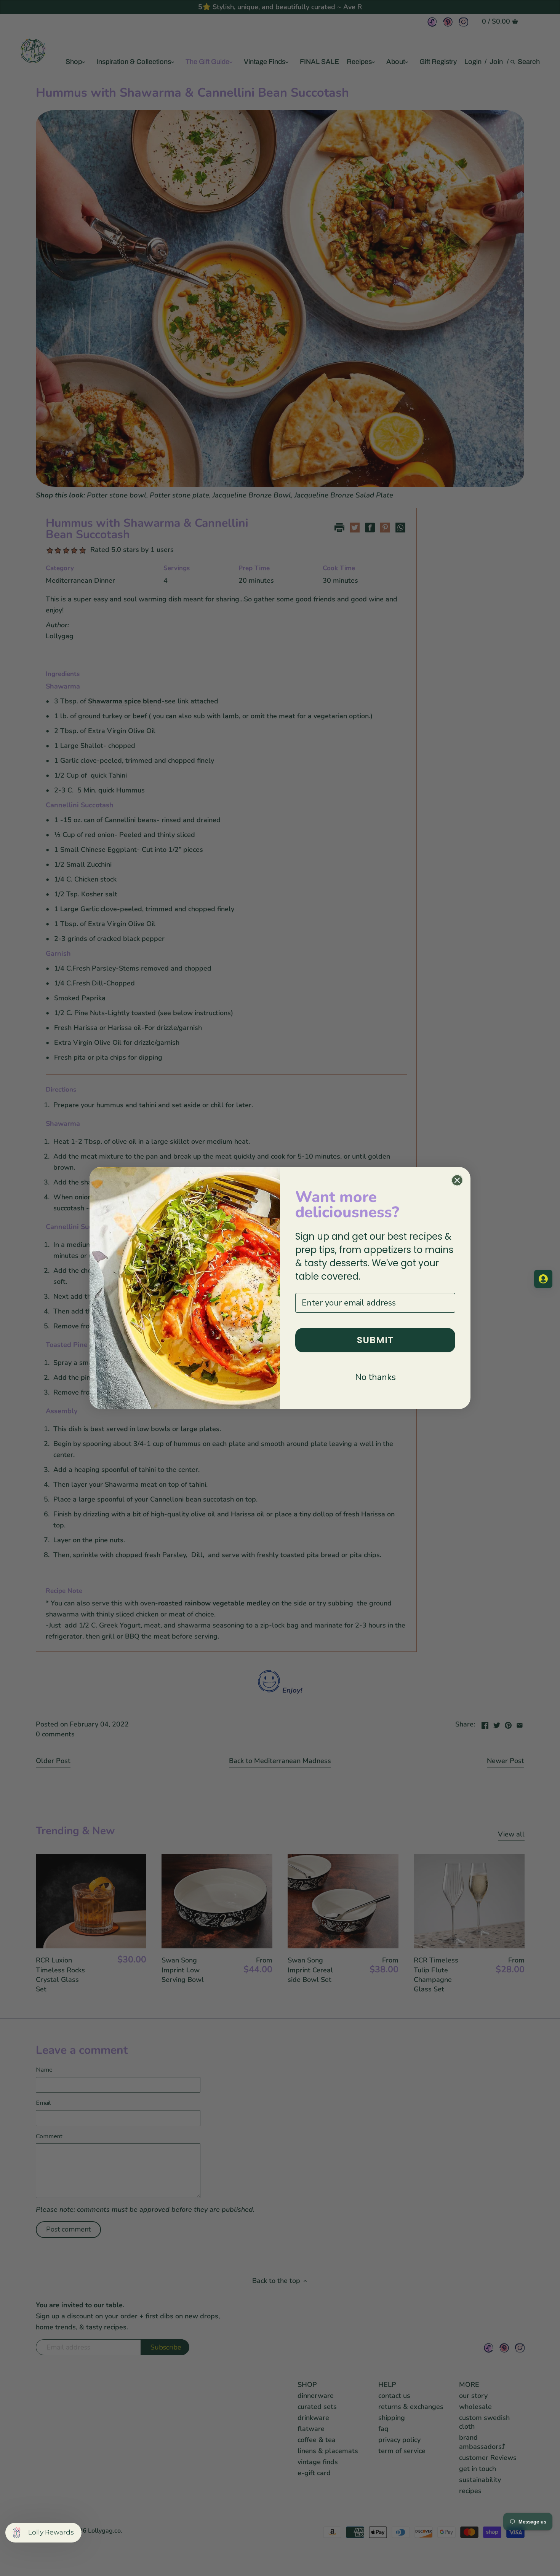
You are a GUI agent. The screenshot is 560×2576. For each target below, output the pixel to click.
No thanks (375, 1377)
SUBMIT (375, 1340)
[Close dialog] (457, 1180)
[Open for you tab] (543, 1279)
